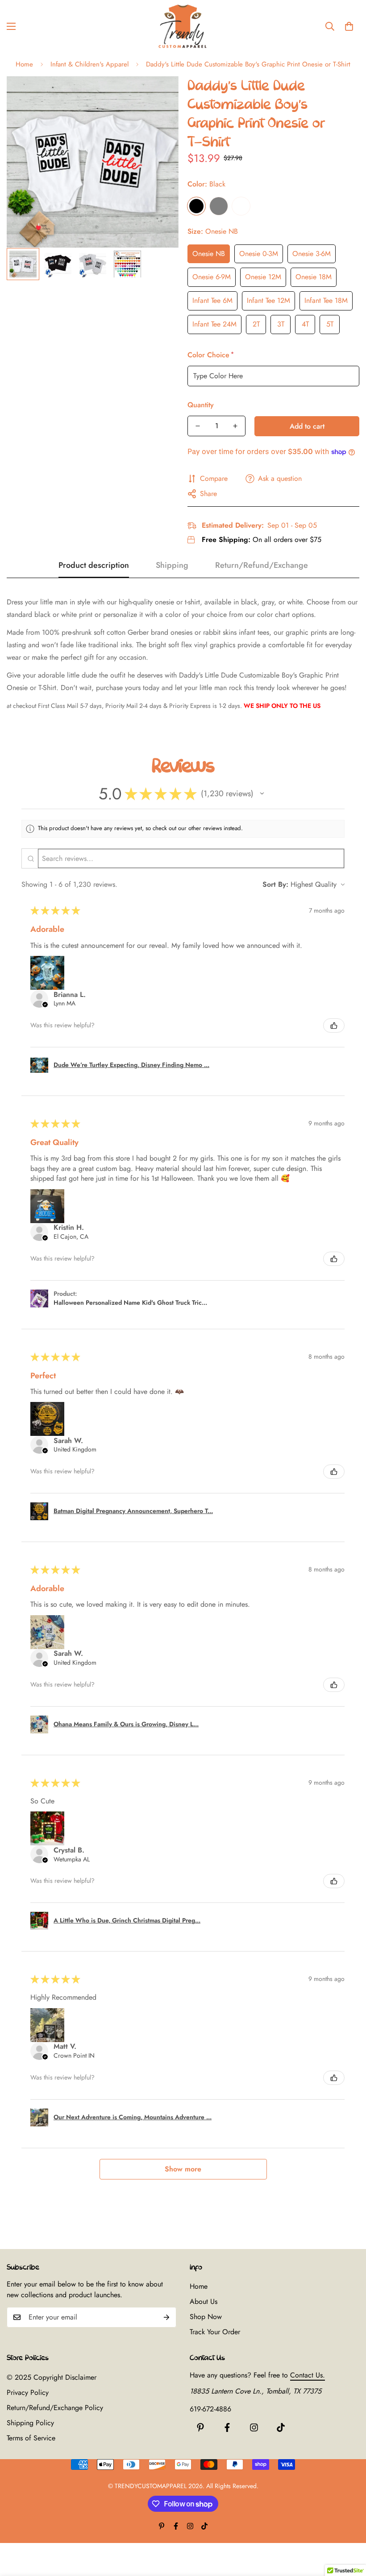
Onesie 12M (263, 277)
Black (196, 206)
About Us (204, 2301)
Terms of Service (31, 2438)
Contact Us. (308, 2375)
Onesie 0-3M (259, 254)
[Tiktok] (281, 2427)
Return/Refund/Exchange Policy (55, 2408)
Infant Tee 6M (212, 300)
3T (281, 324)
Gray (219, 206)
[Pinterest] (200, 2427)
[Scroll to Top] (349, 2527)
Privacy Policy (28, 2392)
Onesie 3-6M (312, 254)
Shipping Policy (30, 2423)
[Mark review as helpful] (334, 1025)
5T (330, 324)
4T (305, 324)
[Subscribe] (166, 2317)
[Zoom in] (160, 95)
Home (24, 64)
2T (256, 324)
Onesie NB (209, 254)
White (241, 206)
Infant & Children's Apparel (89, 64)
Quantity (201, 405)
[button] (349, 26)
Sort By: (275, 884)
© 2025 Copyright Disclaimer (52, 2377)
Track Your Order (215, 2332)
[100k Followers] (254, 2427)
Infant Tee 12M (268, 300)
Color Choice (210, 355)
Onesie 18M (314, 277)
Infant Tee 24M (214, 324)
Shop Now (206, 2317)
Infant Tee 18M (326, 300)
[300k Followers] (227, 2427)
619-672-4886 (210, 2409)
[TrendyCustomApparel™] (183, 26)
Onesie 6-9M (212, 277)
